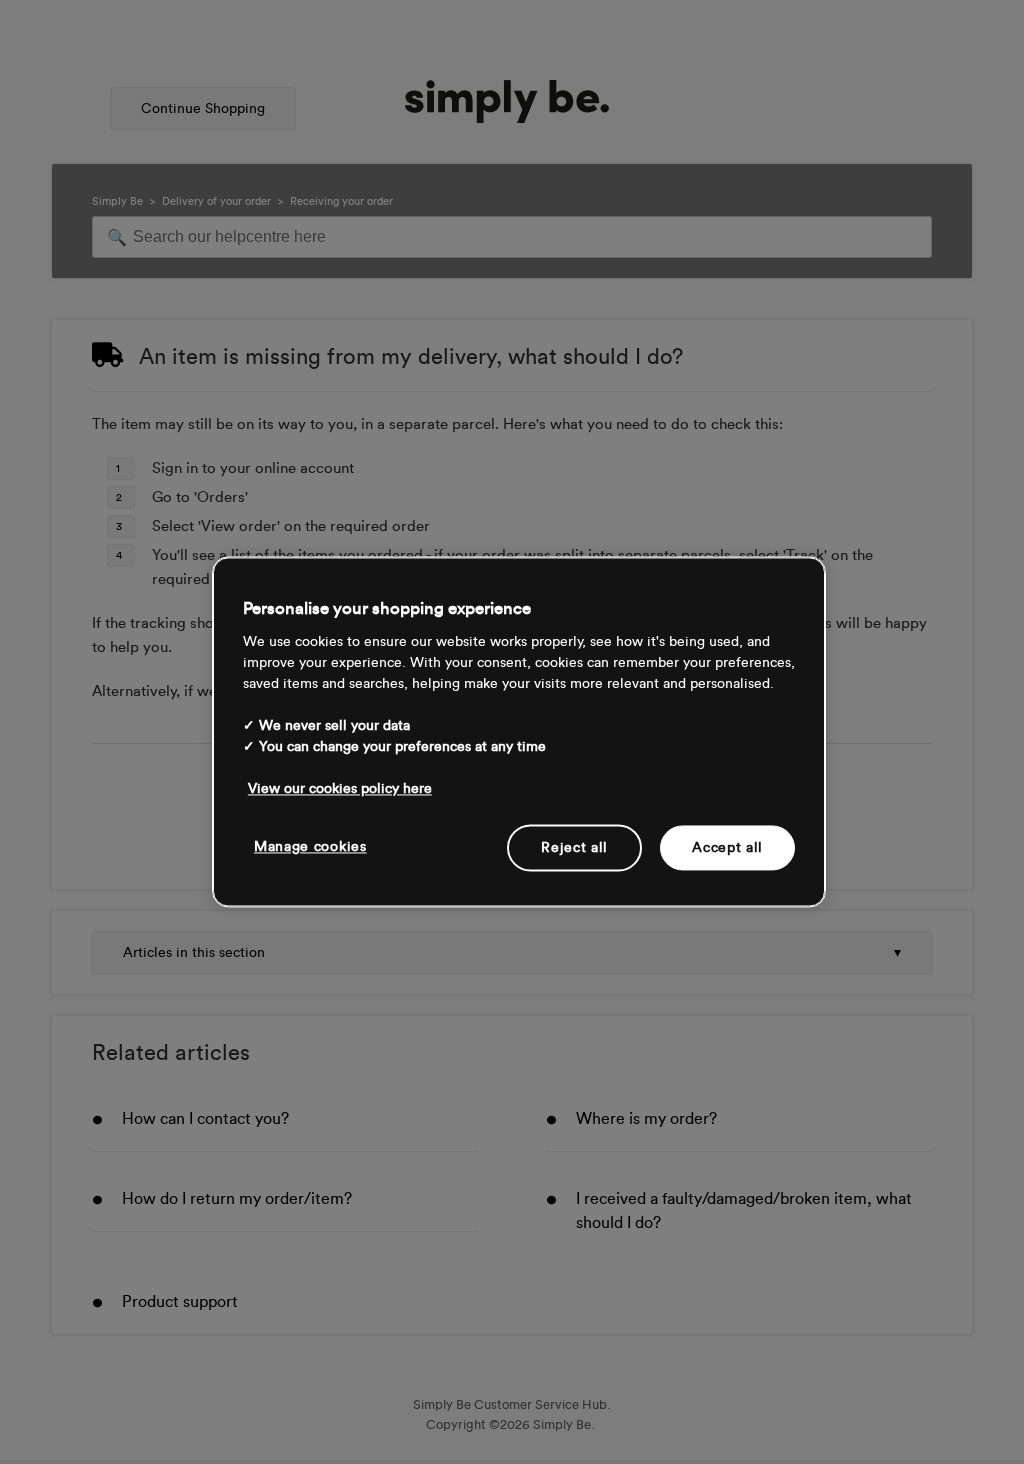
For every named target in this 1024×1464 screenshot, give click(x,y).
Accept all (727, 847)
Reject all (574, 847)
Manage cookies (310, 846)
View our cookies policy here (340, 788)
